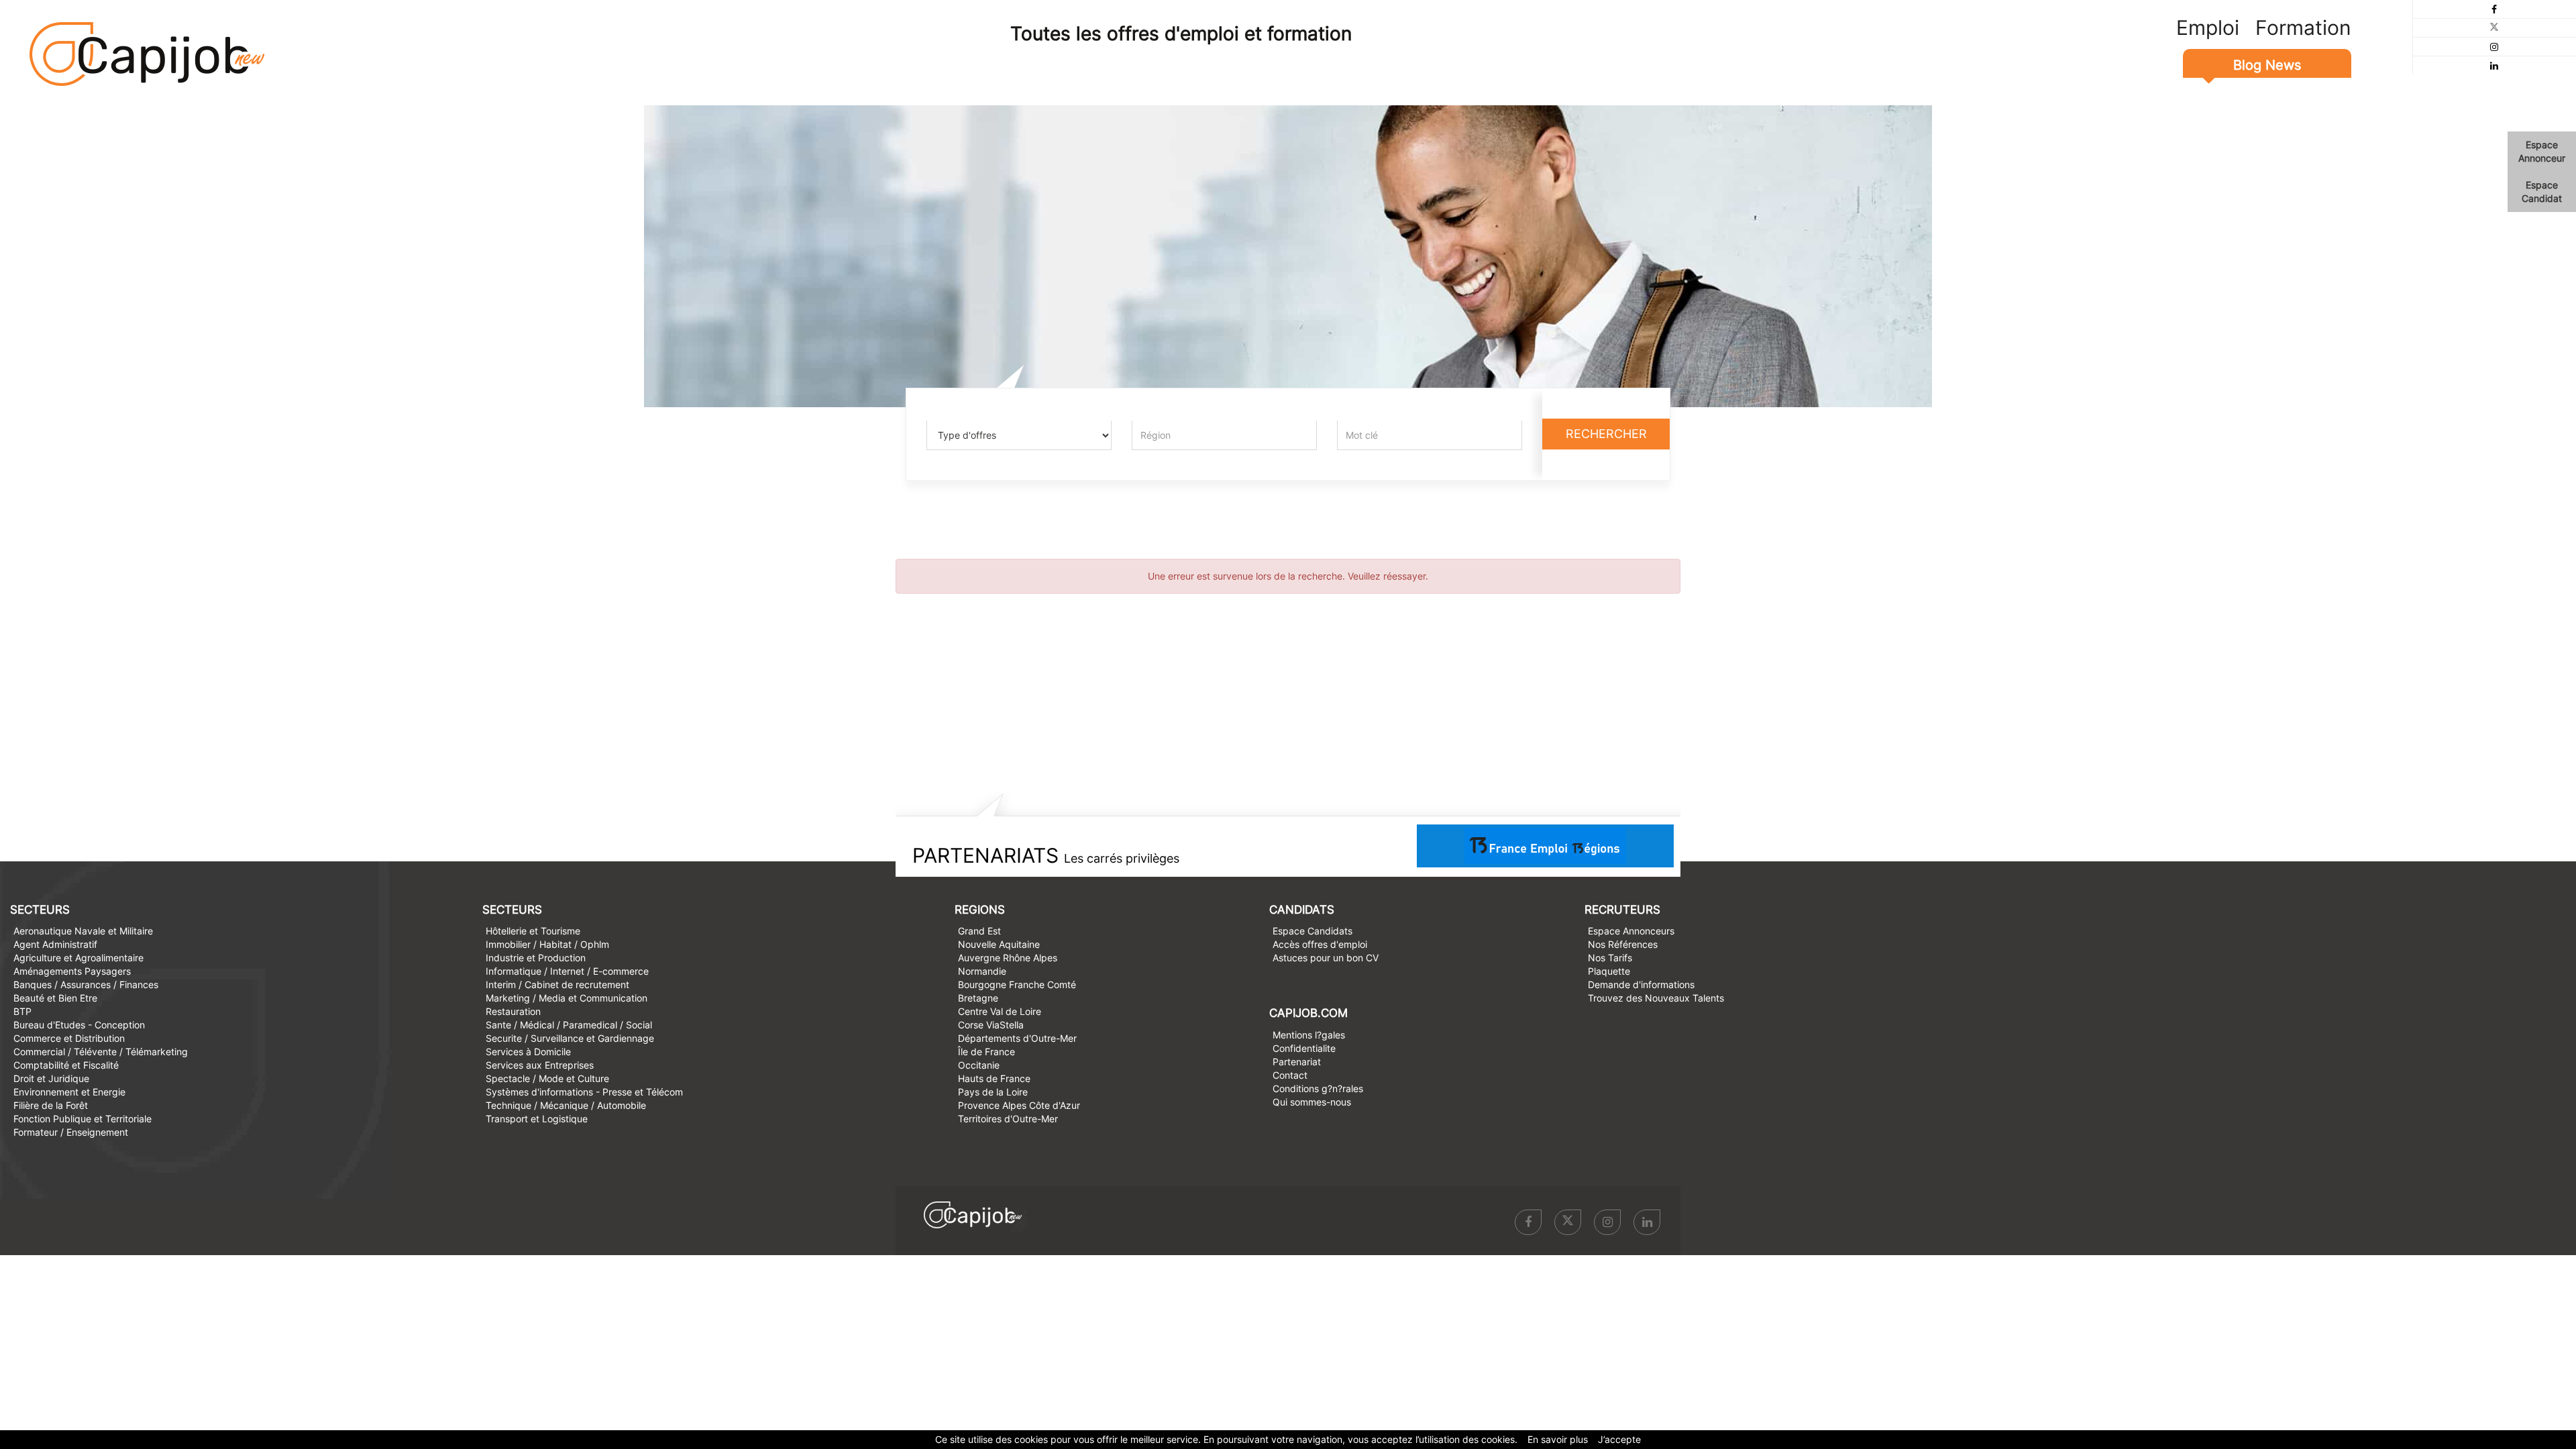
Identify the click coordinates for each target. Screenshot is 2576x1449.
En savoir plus (1558, 1439)
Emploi (2208, 28)
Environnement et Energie (69, 1092)
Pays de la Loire (993, 1092)
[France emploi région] (1545, 845)
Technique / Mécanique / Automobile (566, 1105)
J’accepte (1619, 1439)
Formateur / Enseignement (71, 1132)
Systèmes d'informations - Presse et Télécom (584, 1092)
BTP (22, 1011)
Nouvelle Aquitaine (999, 944)
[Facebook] (2494, 9)
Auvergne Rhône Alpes (1008, 958)
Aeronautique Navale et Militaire (83, 931)
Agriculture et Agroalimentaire (78, 958)
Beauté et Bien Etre (55, 998)
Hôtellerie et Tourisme (533, 931)
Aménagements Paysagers (72, 971)
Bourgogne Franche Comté (1017, 984)
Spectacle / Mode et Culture (547, 1078)
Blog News (2267, 65)
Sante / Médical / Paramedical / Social (569, 1025)
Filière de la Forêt (51, 1105)
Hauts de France (994, 1078)
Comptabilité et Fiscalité (66, 1065)
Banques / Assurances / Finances (86, 984)
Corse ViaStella (991, 1025)
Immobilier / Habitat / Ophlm (547, 944)
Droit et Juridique (51, 1078)
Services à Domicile (528, 1052)
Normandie (982, 971)
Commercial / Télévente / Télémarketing (101, 1052)
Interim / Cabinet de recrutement (557, 984)
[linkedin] (2494, 65)
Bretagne (978, 998)
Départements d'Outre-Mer (1017, 1038)
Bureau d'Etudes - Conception (79, 1025)
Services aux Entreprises (540, 1065)
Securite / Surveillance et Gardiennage (570, 1038)
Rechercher (1606, 434)
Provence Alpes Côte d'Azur (1019, 1105)
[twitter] (2494, 28)
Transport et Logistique (537, 1119)
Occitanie (979, 1065)
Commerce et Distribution (69, 1038)
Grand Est (979, 931)
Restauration (513, 1011)
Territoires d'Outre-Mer (1008, 1119)
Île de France (986, 1052)
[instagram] (2494, 47)
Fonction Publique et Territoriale (83, 1119)
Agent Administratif (55, 944)
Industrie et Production (536, 958)
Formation (2303, 28)
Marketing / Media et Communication (567, 998)
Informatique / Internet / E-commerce (567, 971)
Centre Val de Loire (1000, 1011)
